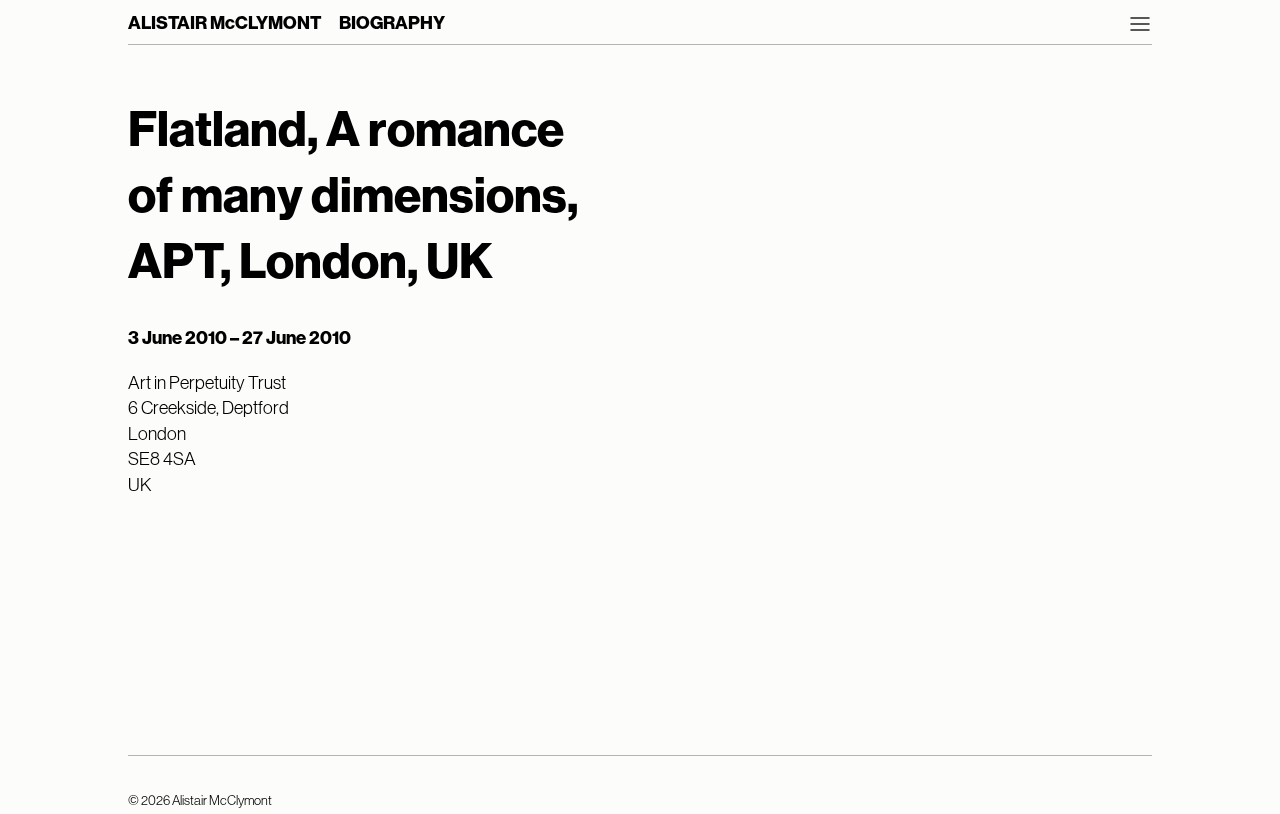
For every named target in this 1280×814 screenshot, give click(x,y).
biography (392, 23)
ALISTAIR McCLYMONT (224, 23)
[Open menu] (1140, 24)
